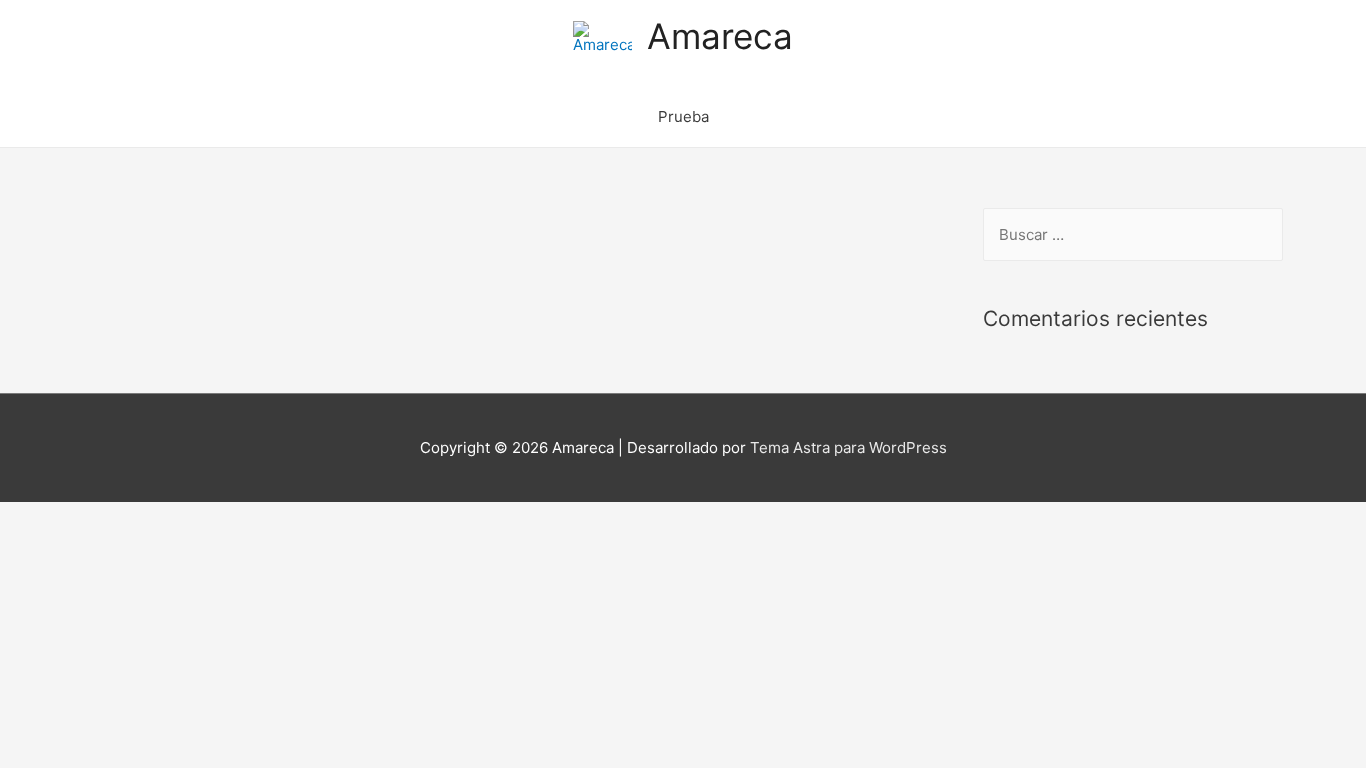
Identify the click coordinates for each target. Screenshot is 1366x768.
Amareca (720, 36)
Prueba (683, 116)
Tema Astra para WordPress (848, 447)
